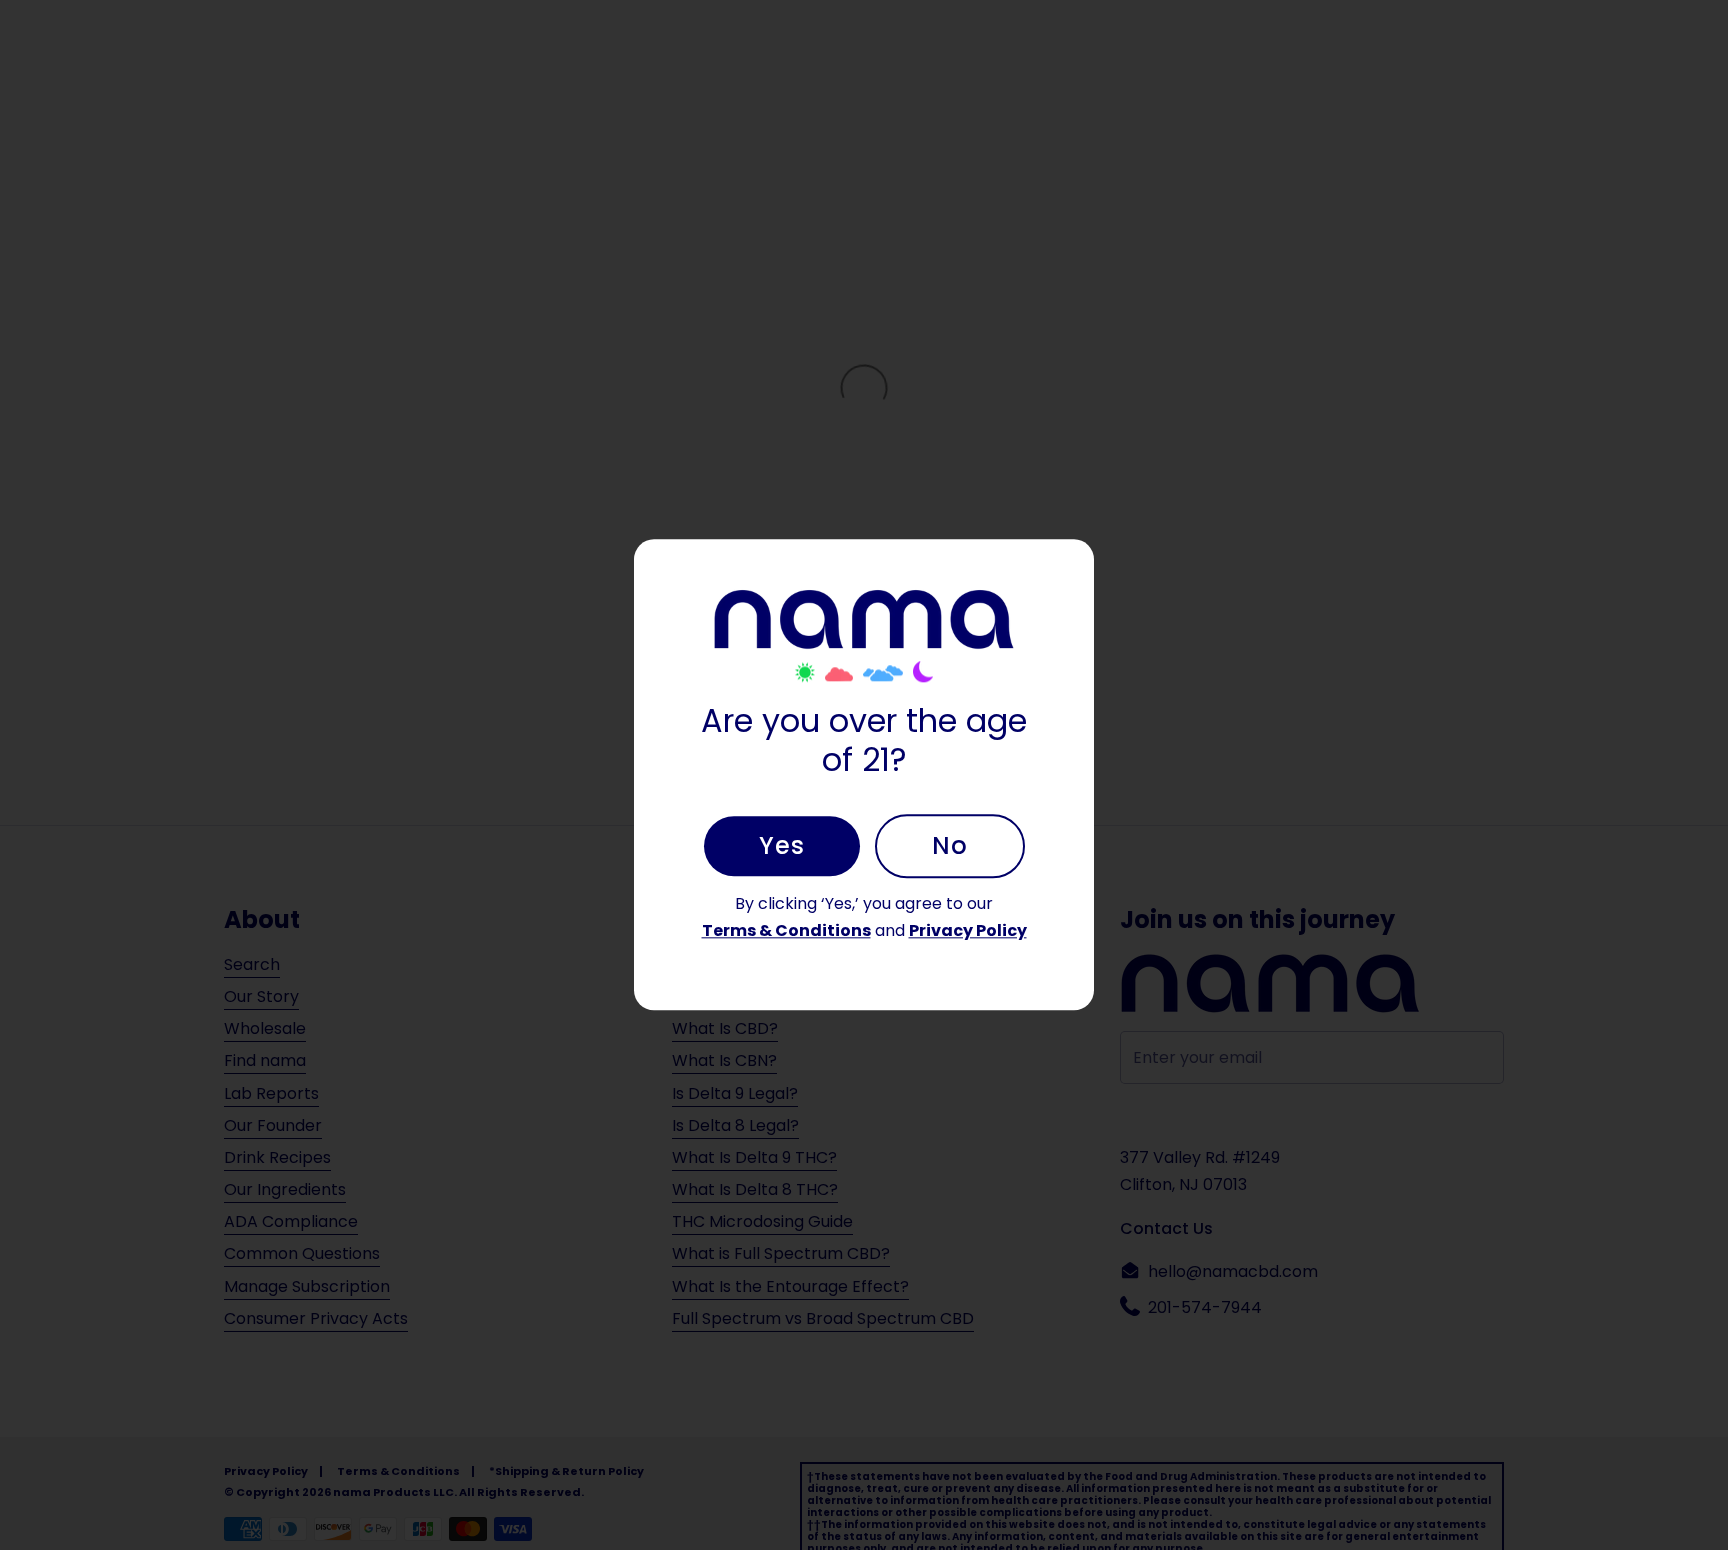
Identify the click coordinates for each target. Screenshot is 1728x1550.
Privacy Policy (968, 930)
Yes (782, 845)
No (950, 845)
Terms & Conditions (786, 930)
